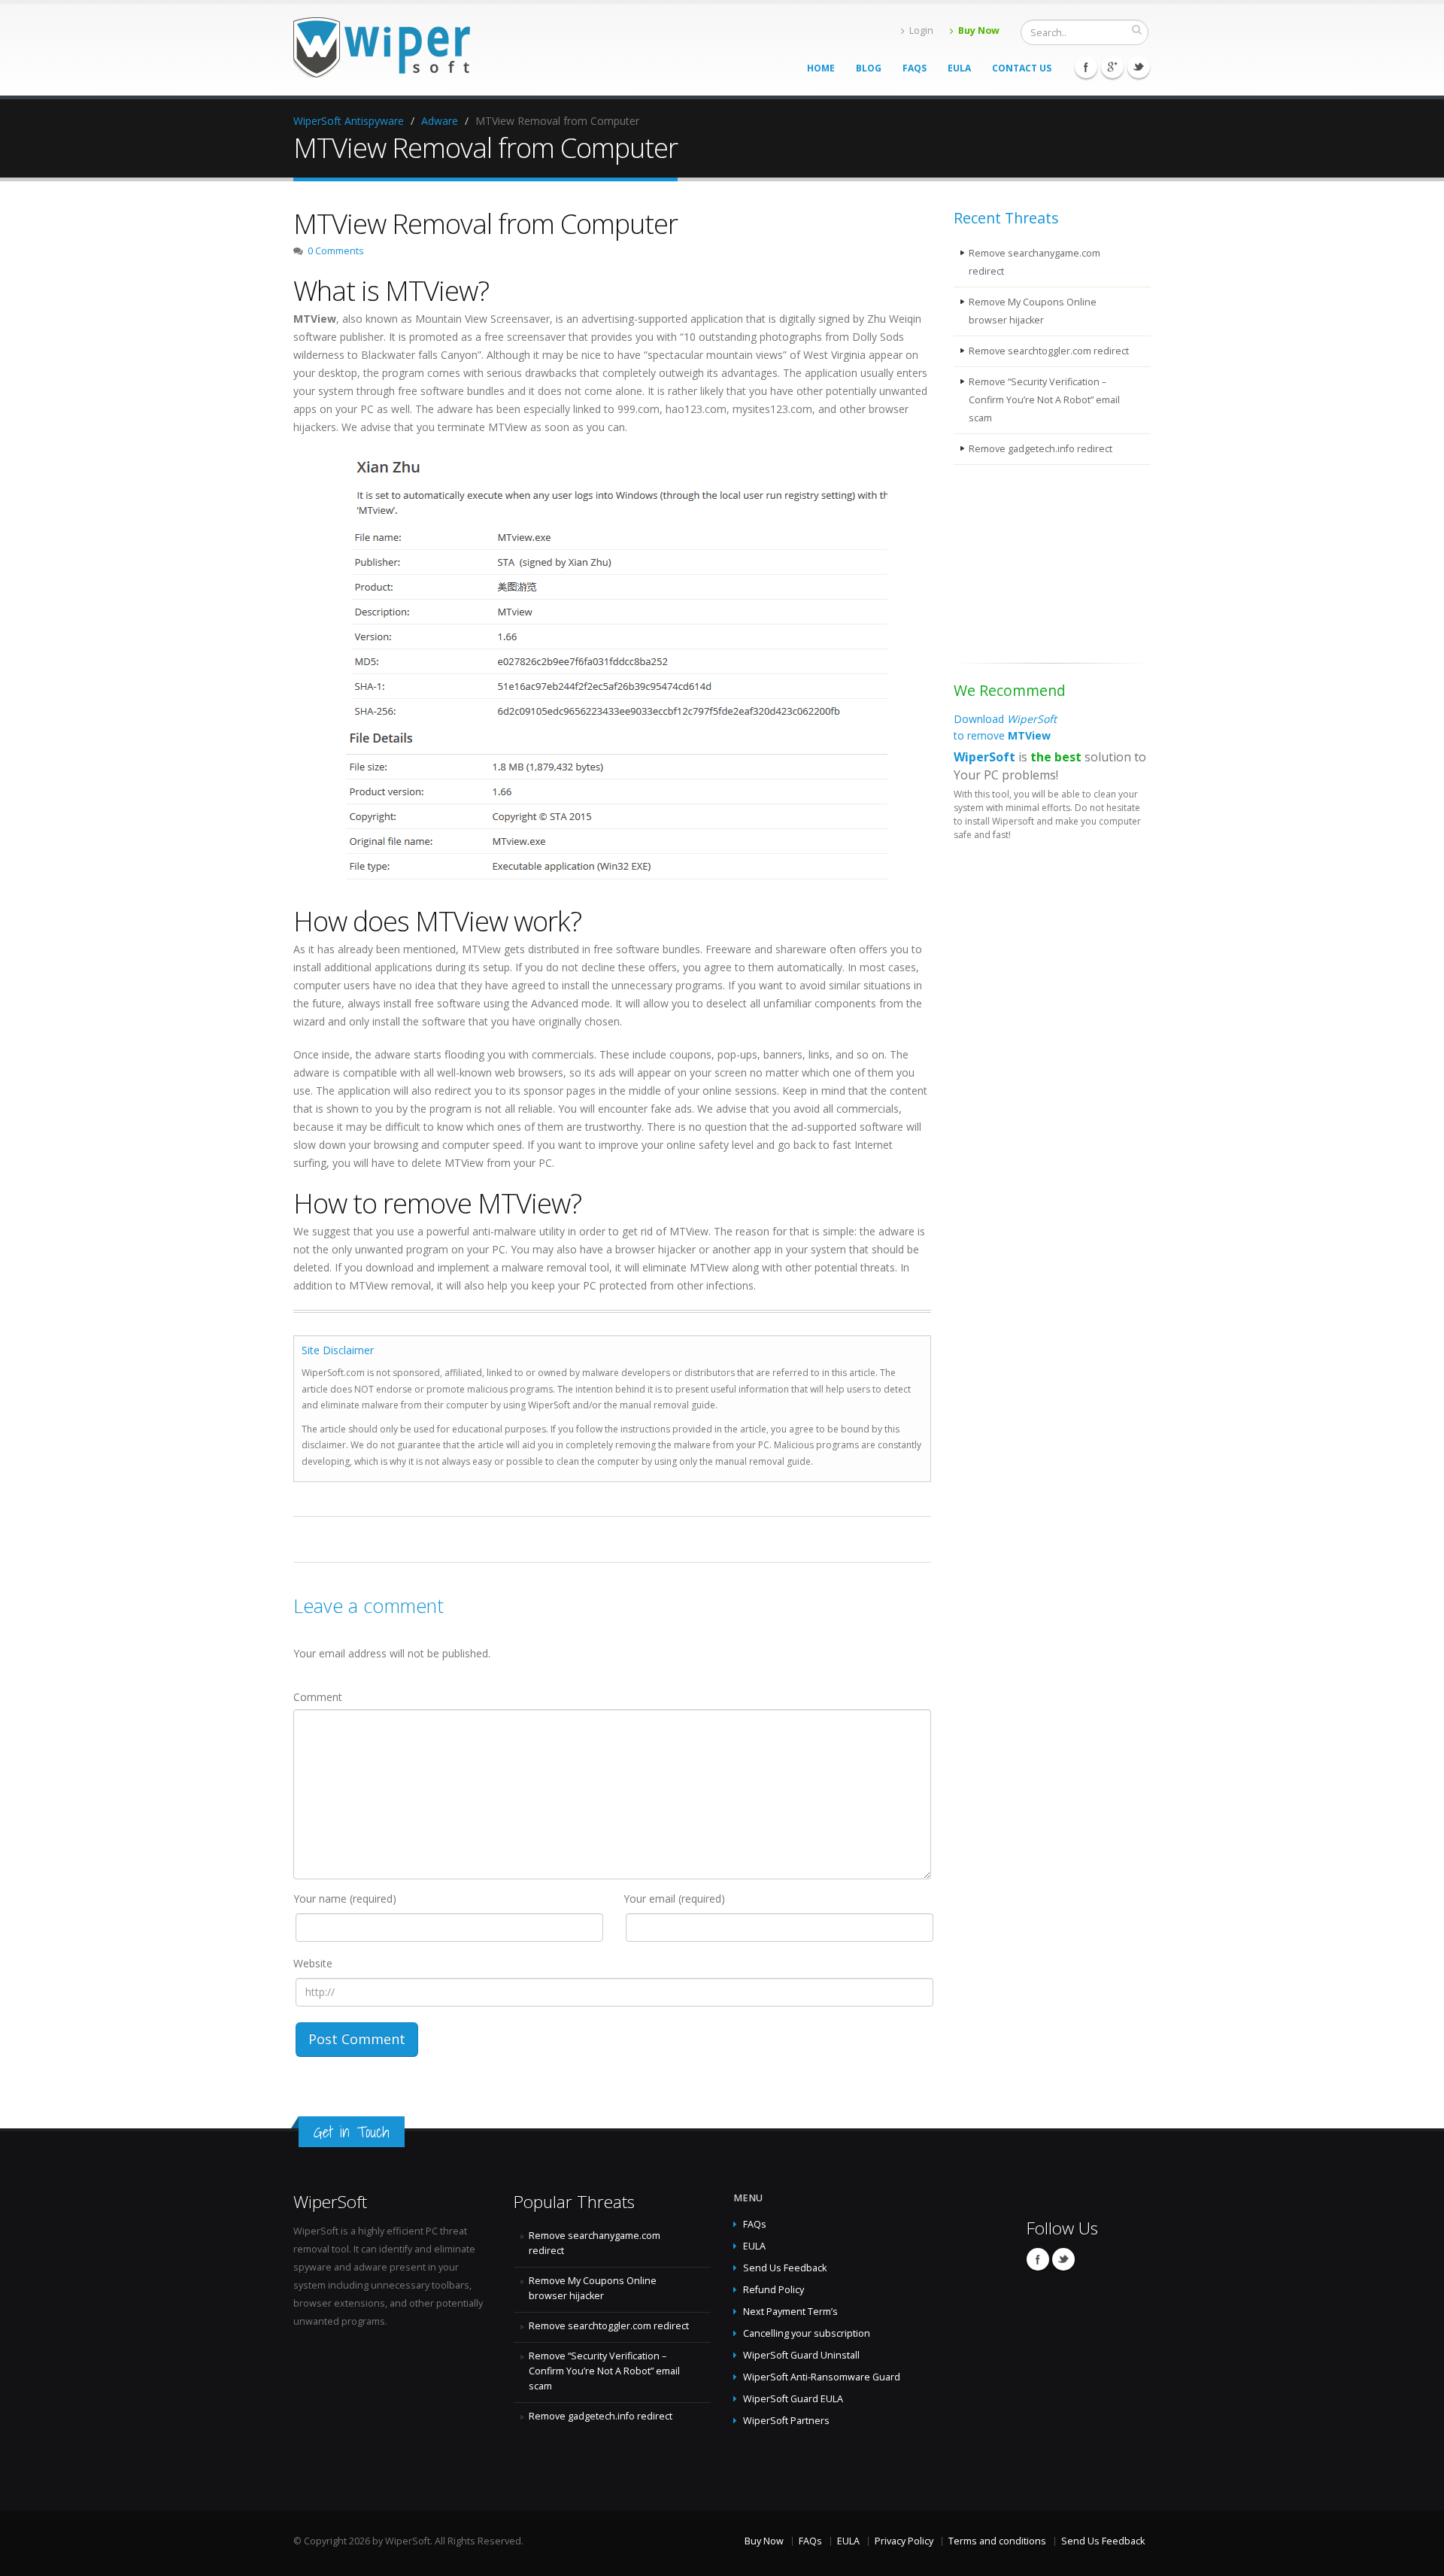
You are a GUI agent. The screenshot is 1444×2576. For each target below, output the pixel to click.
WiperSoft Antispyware (349, 121)
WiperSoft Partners (786, 2421)
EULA (959, 68)
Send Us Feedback (785, 2268)
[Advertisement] (1029, 567)
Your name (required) (345, 1899)
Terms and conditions (997, 2541)
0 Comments (336, 251)
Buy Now (979, 30)
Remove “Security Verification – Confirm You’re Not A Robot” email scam (1044, 400)
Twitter (1139, 67)
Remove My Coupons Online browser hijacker (1033, 311)
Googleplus (1112, 67)
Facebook (1086, 67)
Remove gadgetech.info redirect (1041, 449)
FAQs (915, 68)
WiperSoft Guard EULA (793, 2399)
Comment (318, 1697)
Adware (440, 121)
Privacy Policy (904, 2541)
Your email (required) (674, 1899)
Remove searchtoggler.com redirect (1049, 351)
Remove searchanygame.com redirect (1034, 262)
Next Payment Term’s (790, 2312)
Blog (869, 68)
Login (921, 30)
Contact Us (1022, 68)
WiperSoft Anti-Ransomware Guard (822, 2377)
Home (821, 68)
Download (1005, 727)
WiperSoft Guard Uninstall (801, 2355)
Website (313, 1963)
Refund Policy (774, 2290)
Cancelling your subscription (807, 2333)
